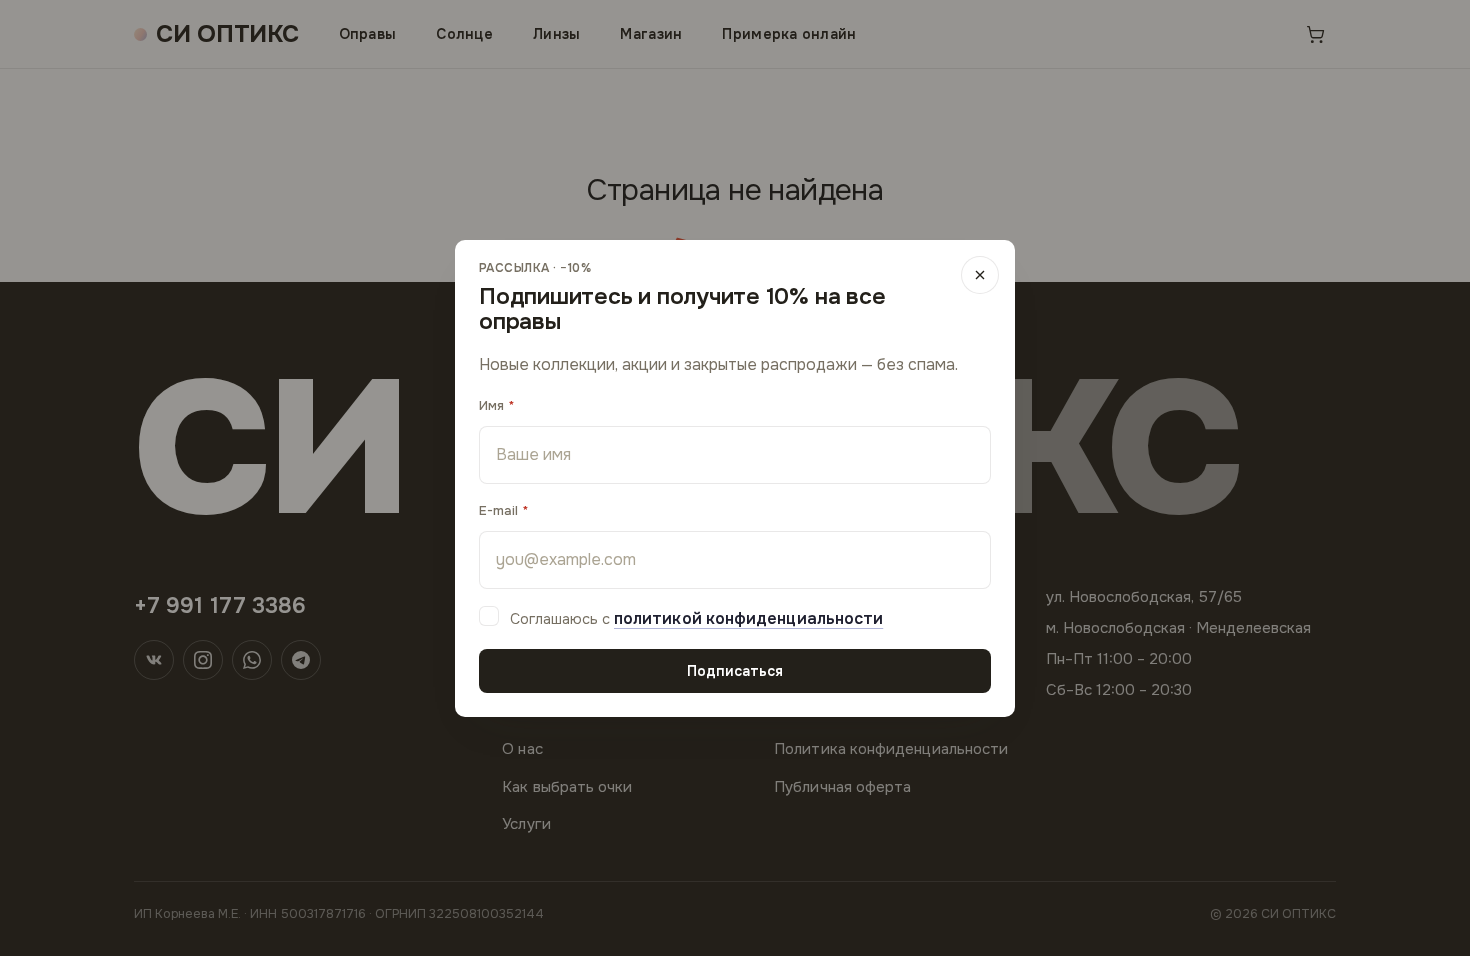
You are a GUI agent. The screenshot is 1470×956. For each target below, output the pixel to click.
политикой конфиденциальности (748, 618)
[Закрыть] (980, 275)
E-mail (498, 510)
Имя (491, 405)
